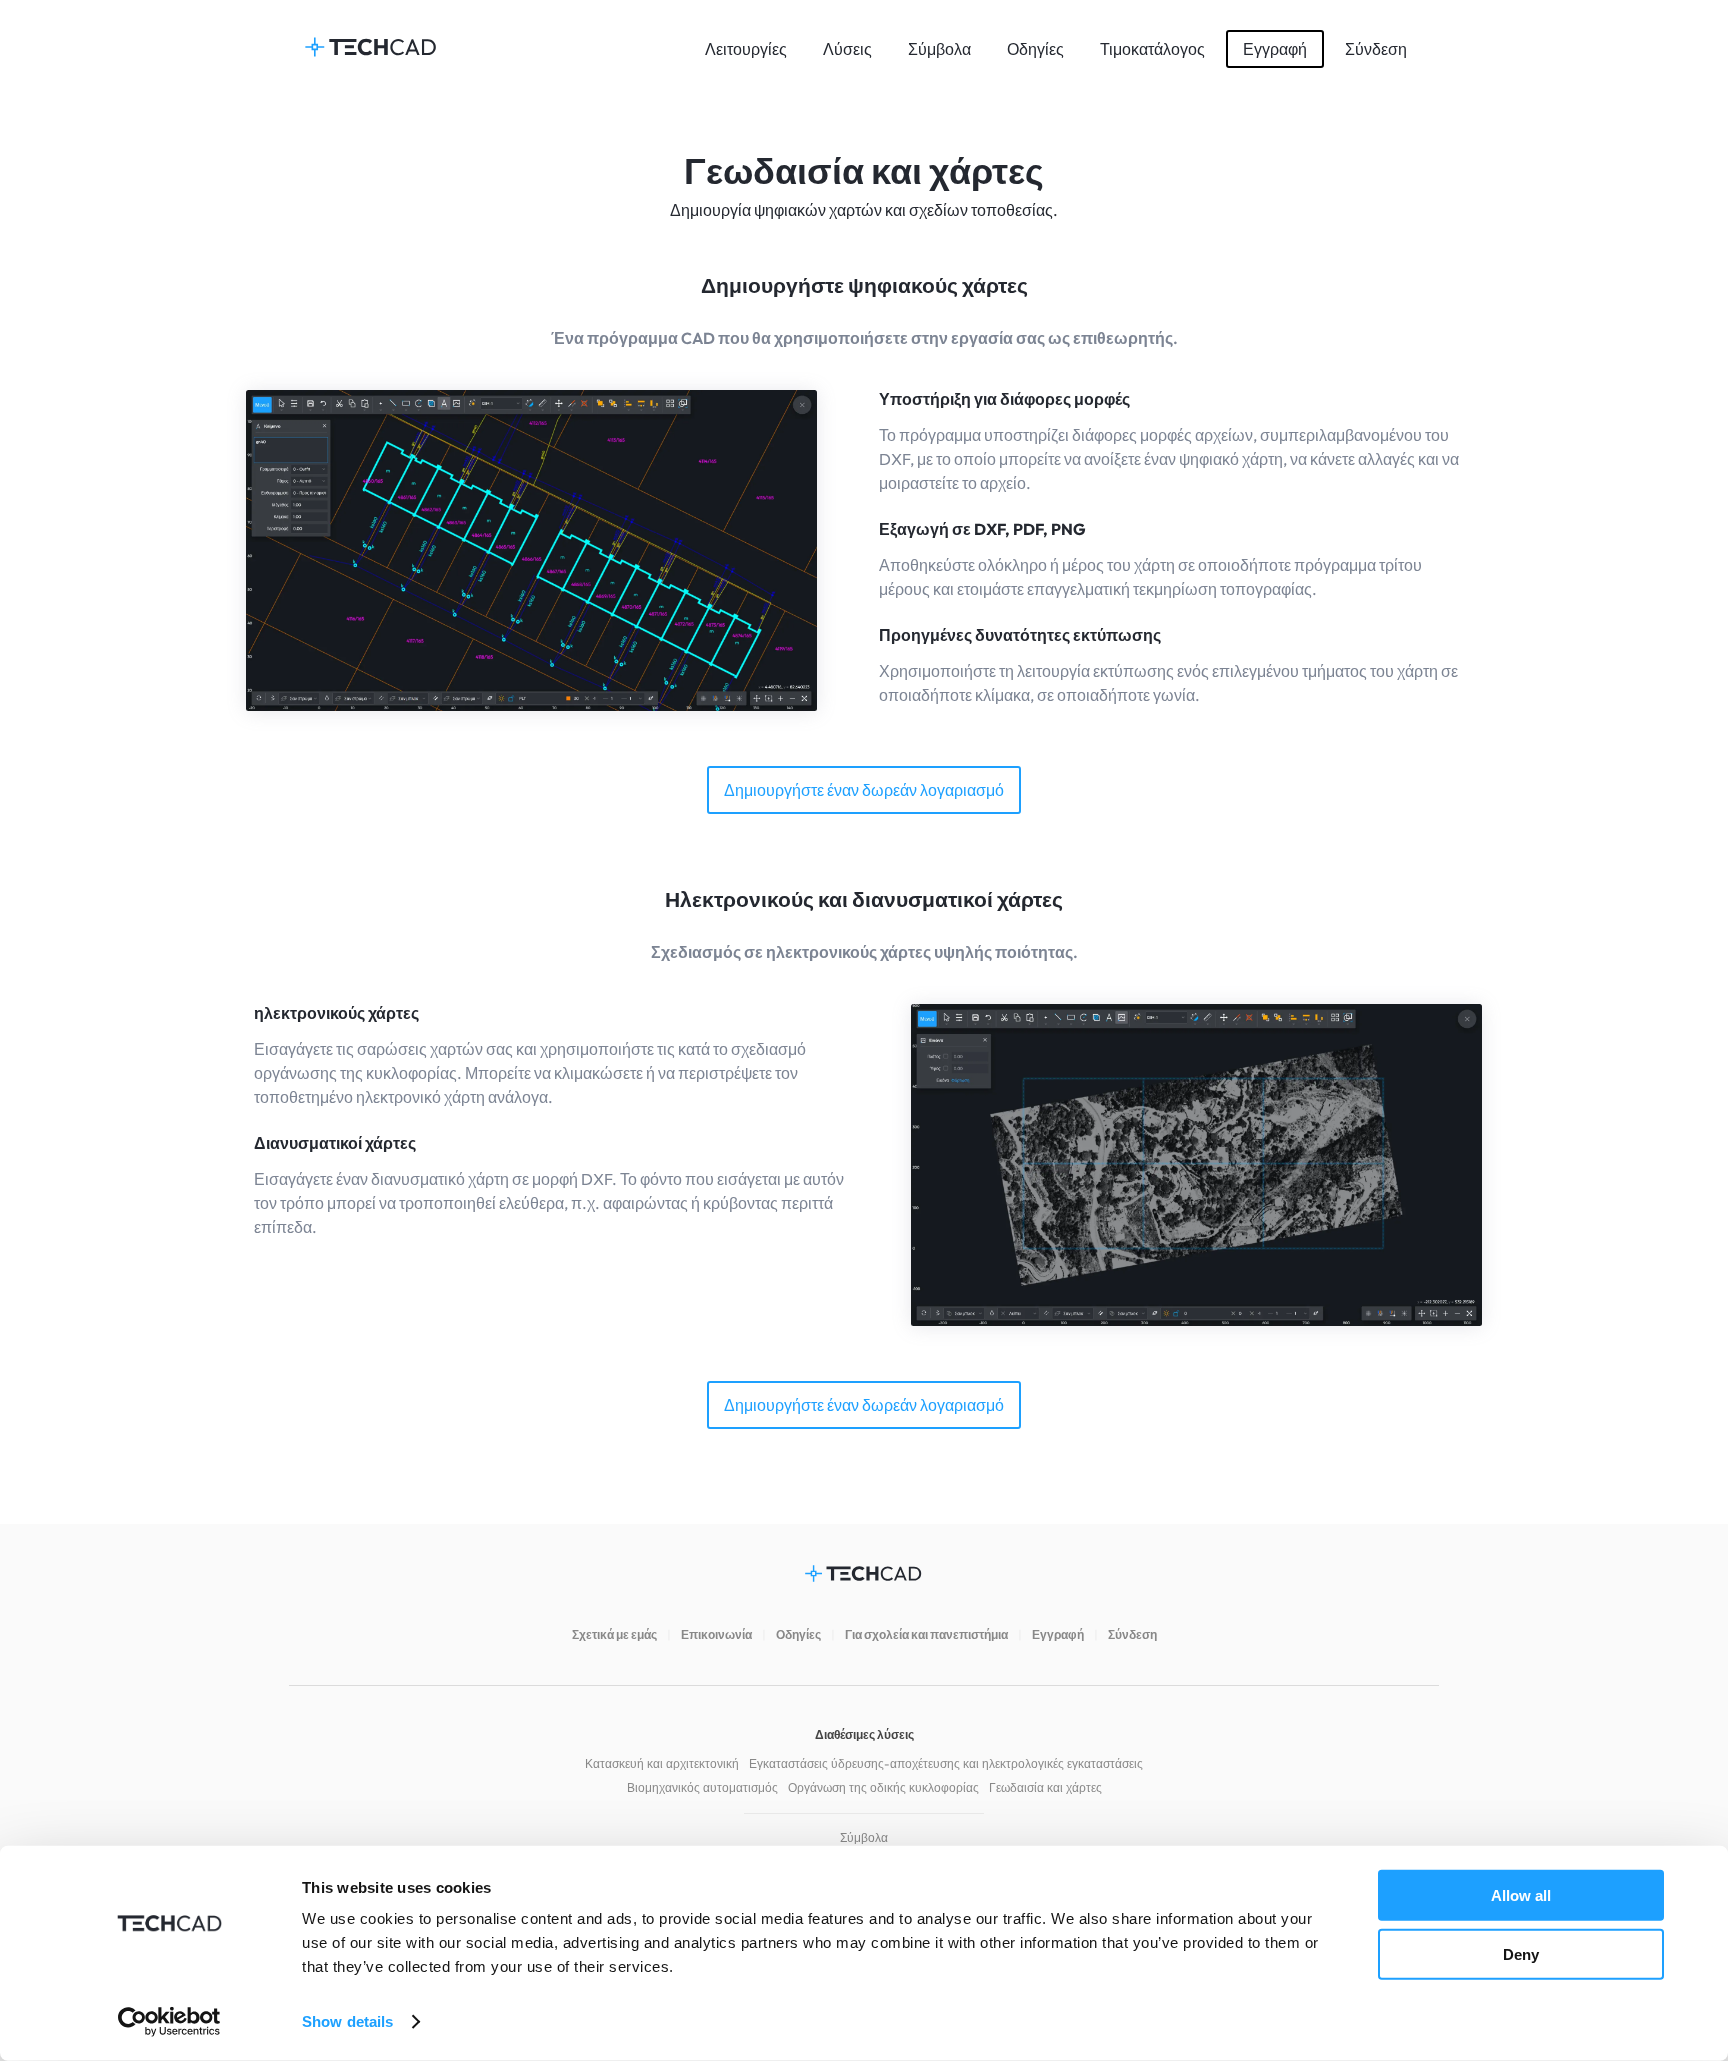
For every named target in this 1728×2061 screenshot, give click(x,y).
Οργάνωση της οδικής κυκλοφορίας (883, 1787)
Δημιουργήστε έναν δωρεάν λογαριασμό (864, 790)
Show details (347, 2021)
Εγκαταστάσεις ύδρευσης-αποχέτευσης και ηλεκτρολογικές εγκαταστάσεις (946, 1763)
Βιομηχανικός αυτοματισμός (702, 1787)
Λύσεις (847, 49)
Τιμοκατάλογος (1152, 49)
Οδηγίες (1035, 49)
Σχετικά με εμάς (614, 1634)
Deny (1521, 1953)
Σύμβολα (939, 49)
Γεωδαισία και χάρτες (1045, 1787)
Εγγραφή (1275, 49)
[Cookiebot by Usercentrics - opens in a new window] (169, 2022)
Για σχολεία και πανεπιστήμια (926, 1634)
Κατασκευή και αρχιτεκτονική (662, 1763)
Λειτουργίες (746, 49)
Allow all (1521, 1895)
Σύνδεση (1376, 49)
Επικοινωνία (716, 1634)
